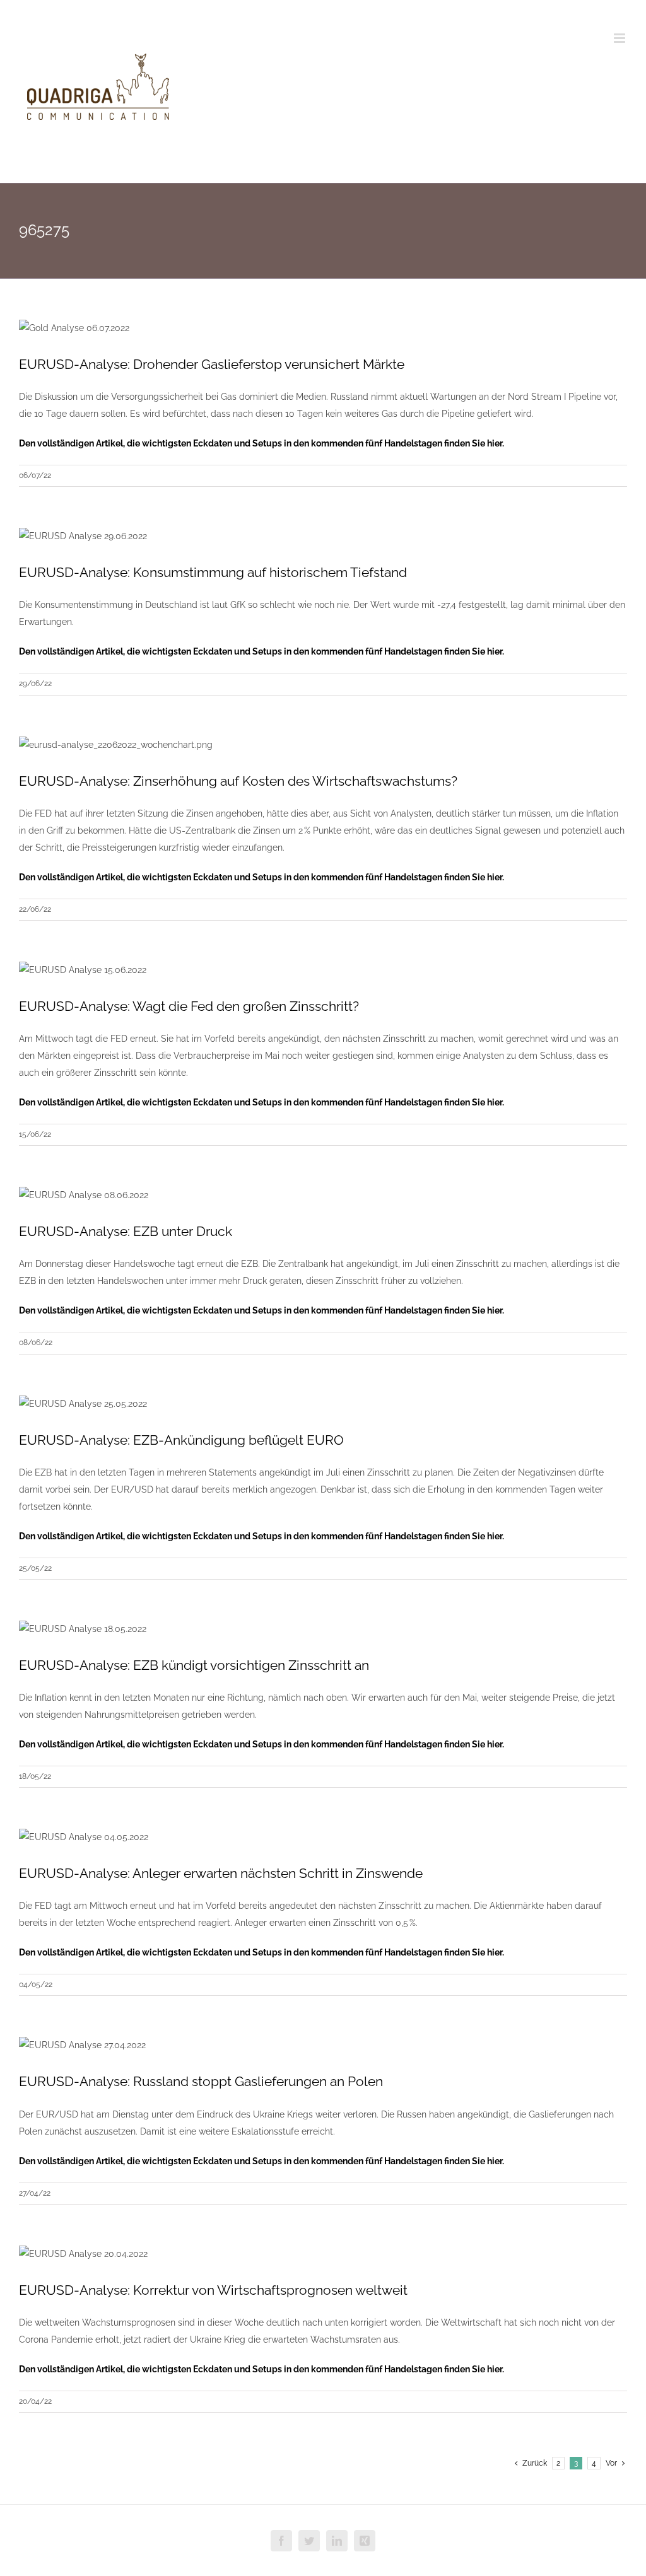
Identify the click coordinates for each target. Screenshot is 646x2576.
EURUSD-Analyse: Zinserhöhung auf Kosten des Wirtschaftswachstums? (238, 781)
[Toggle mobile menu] (620, 38)
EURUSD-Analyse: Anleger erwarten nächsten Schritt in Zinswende (221, 1873)
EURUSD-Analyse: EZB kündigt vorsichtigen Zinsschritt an (194, 1665)
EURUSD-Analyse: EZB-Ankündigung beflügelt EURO (181, 1440)
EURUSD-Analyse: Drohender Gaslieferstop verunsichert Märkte (212, 364)
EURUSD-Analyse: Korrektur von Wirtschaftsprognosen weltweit (213, 2290)
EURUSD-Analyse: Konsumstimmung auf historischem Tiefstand (213, 572)
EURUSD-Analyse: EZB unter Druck (126, 1231)
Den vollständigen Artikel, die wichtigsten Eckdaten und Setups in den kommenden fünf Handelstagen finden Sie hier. (261, 443)
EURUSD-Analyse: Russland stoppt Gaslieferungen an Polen (201, 2081)
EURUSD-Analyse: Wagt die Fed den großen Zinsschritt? (189, 1006)
